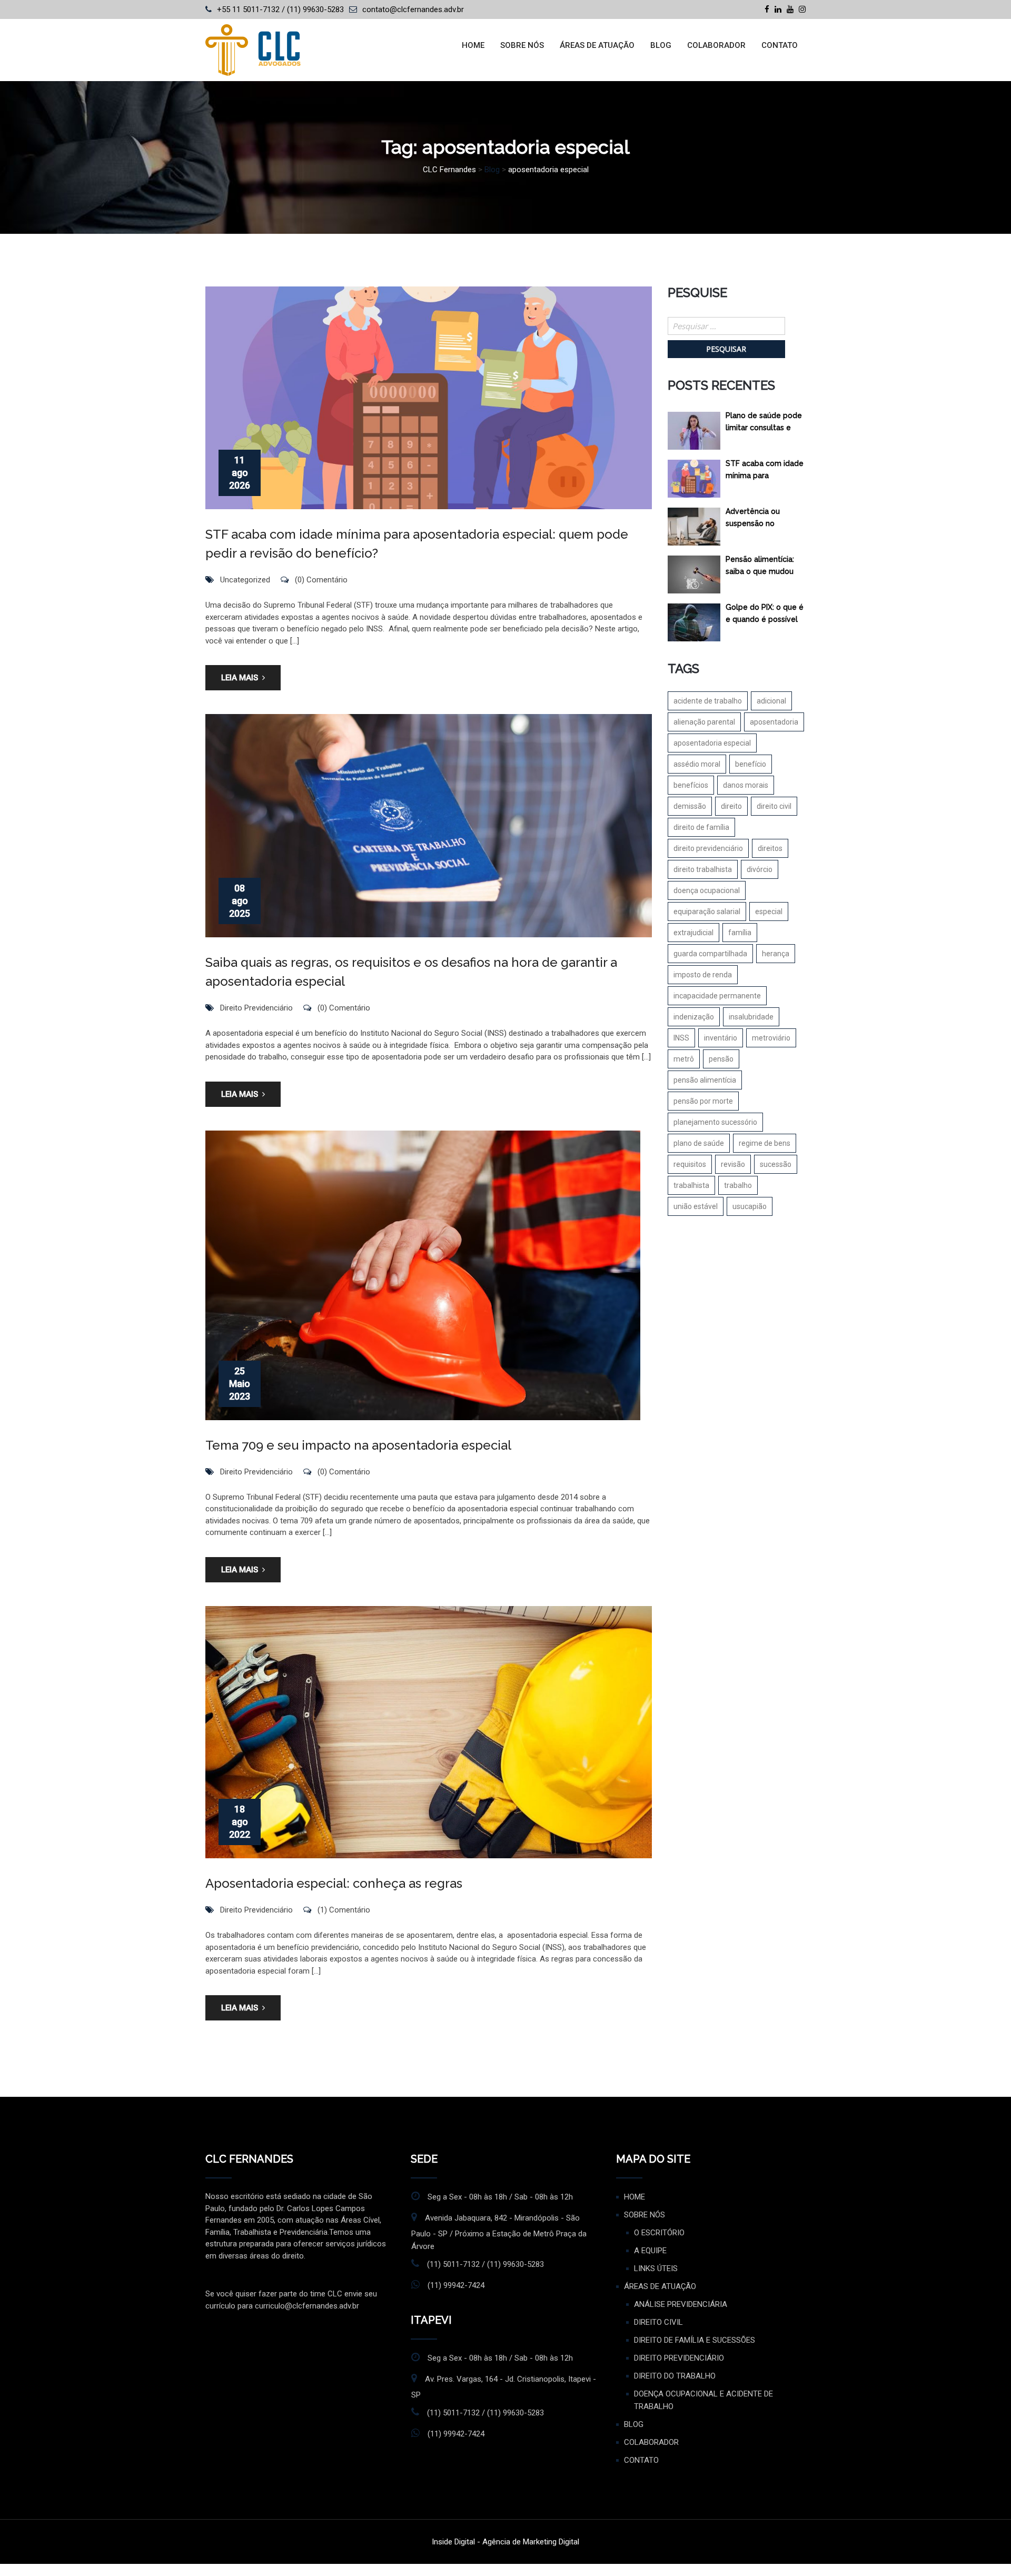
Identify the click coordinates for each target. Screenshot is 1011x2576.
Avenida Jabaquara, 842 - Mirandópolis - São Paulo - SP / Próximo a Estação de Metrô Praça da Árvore (499, 2232)
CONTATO (780, 45)
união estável (696, 1206)
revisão (733, 1164)
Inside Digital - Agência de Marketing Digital (506, 2542)
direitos (770, 848)
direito (731, 806)
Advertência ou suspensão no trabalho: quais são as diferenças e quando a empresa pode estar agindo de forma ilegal (766, 519)
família (740, 933)
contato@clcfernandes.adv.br (413, 9)
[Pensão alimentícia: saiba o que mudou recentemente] (694, 574)
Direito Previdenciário (256, 1008)
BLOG (661, 45)
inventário (721, 1038)
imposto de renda (703, 975)
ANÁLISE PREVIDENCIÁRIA (681, 2304)
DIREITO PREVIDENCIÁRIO (679, 2358)
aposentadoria (774, 722)
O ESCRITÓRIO (659, 2233)
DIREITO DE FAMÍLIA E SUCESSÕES (695, 2340)
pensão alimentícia (705, 1080)
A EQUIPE (650, 2251)
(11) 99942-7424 (456, 2285)
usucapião (750, 1206)
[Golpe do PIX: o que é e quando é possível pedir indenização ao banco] (694, 622)
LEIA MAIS (240, 678)
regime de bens (765, 1143)
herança (776, 954)
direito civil (774, 806)
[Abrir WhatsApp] (985, 2549)
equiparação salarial (707, 911)
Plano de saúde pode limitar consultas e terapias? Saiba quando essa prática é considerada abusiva (765, 424)
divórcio (760, 869)
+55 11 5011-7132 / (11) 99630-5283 (280, 9)
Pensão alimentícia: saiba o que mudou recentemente (760, 567)
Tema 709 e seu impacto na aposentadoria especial (358, 1445)
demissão (690, 806)
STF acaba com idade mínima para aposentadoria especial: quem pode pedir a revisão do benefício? (765, 472)
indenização (694, 1017)
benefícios (691, 785)
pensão (721, 1059)
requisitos (690, 1164)
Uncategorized (245, 580)
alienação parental (704, 722)
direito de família (701, 827)
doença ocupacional (707, 890)
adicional (771, 701)
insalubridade (751, 1017)
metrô (684, 1059)
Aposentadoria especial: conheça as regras (334, 1883)
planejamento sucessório (715, 1122)
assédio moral (697, 764)
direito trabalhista (703, 869)
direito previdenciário (708, 848)
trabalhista (691, 1185)
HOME (473, 45)
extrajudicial (693, 933)
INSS (681, 1038)
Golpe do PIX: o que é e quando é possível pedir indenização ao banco (765, 615)
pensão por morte (703, 1101)
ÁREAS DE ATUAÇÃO (597, 45)
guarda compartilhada (710, 954)
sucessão (776, 1164)
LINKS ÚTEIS (656, 2268)
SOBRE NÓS (522, 45)
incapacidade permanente (717, 996)
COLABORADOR (716, 45)
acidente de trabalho (708, 701)
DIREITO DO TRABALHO (675, 2376)
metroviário (771, 1038)
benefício (751, 764)
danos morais (746, 785)
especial (769, 911)
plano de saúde (699, 1143)
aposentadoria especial (712, 743)
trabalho (738, 1185)
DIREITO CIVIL (658, 2322)
